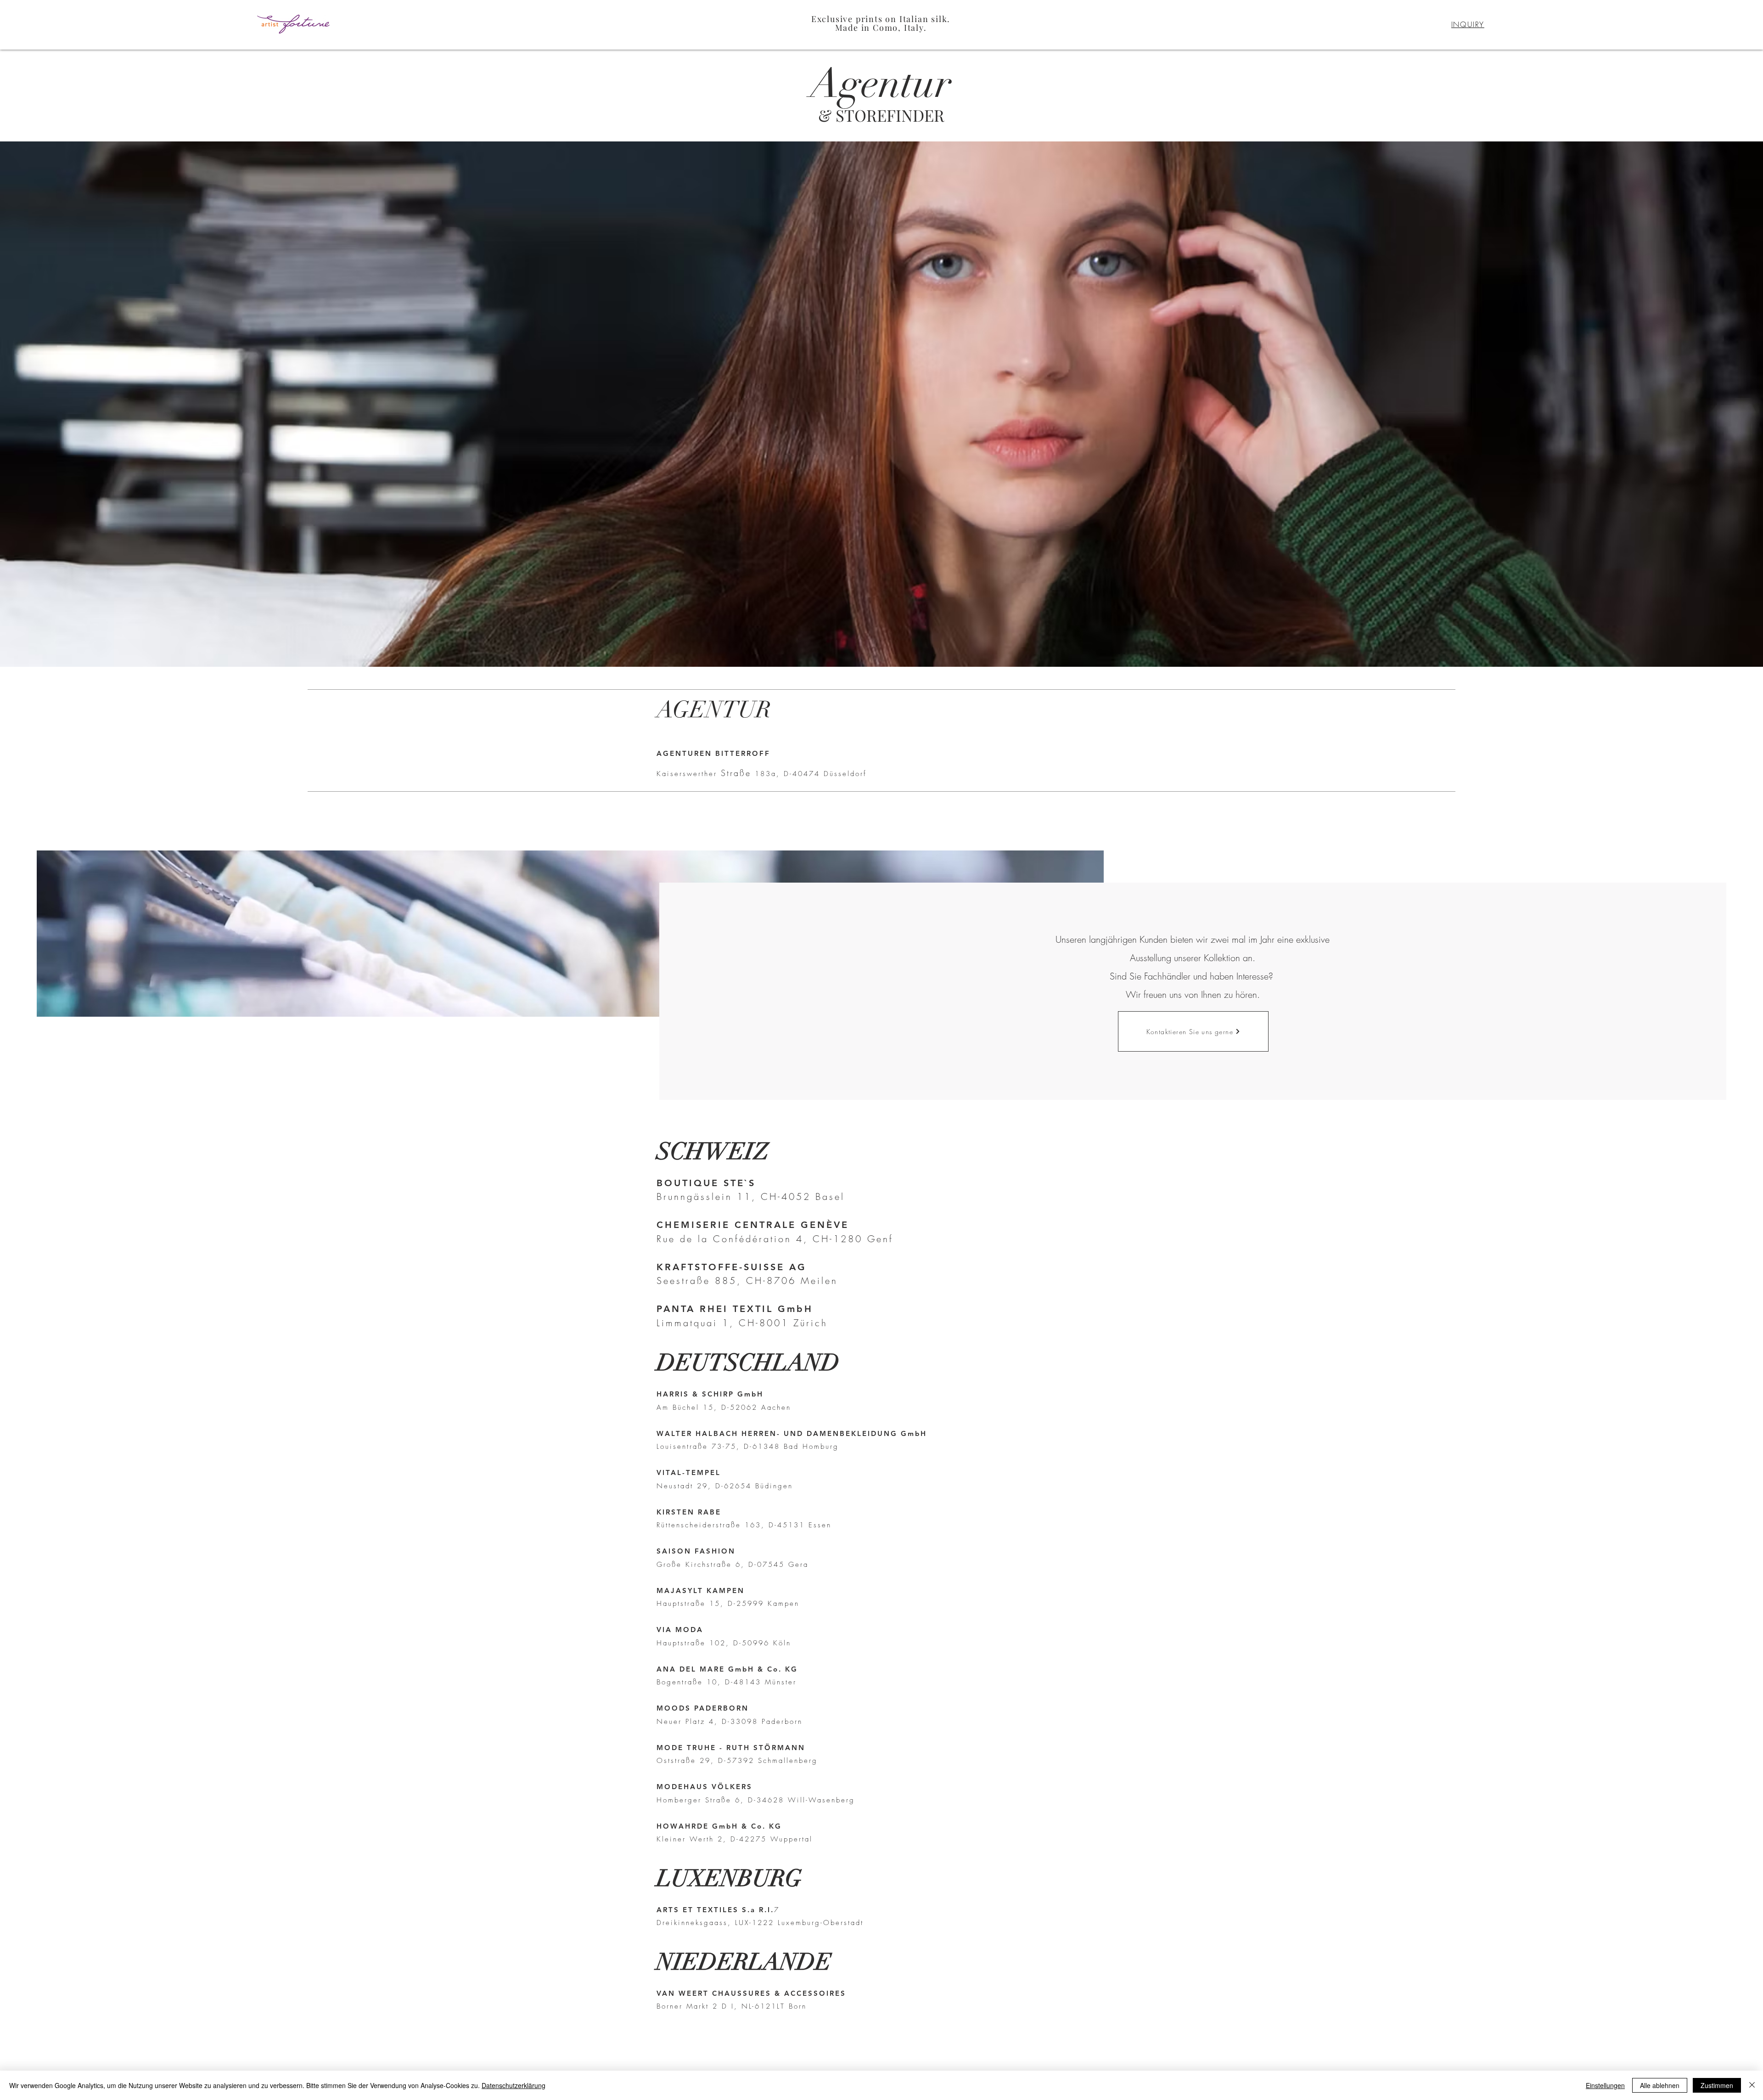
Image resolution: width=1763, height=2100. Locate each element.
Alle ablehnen (1660, 2085)
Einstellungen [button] (1605, 2085)
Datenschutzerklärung (514, 2085)
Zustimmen (1717, 2085)
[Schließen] (1752, 2085)
